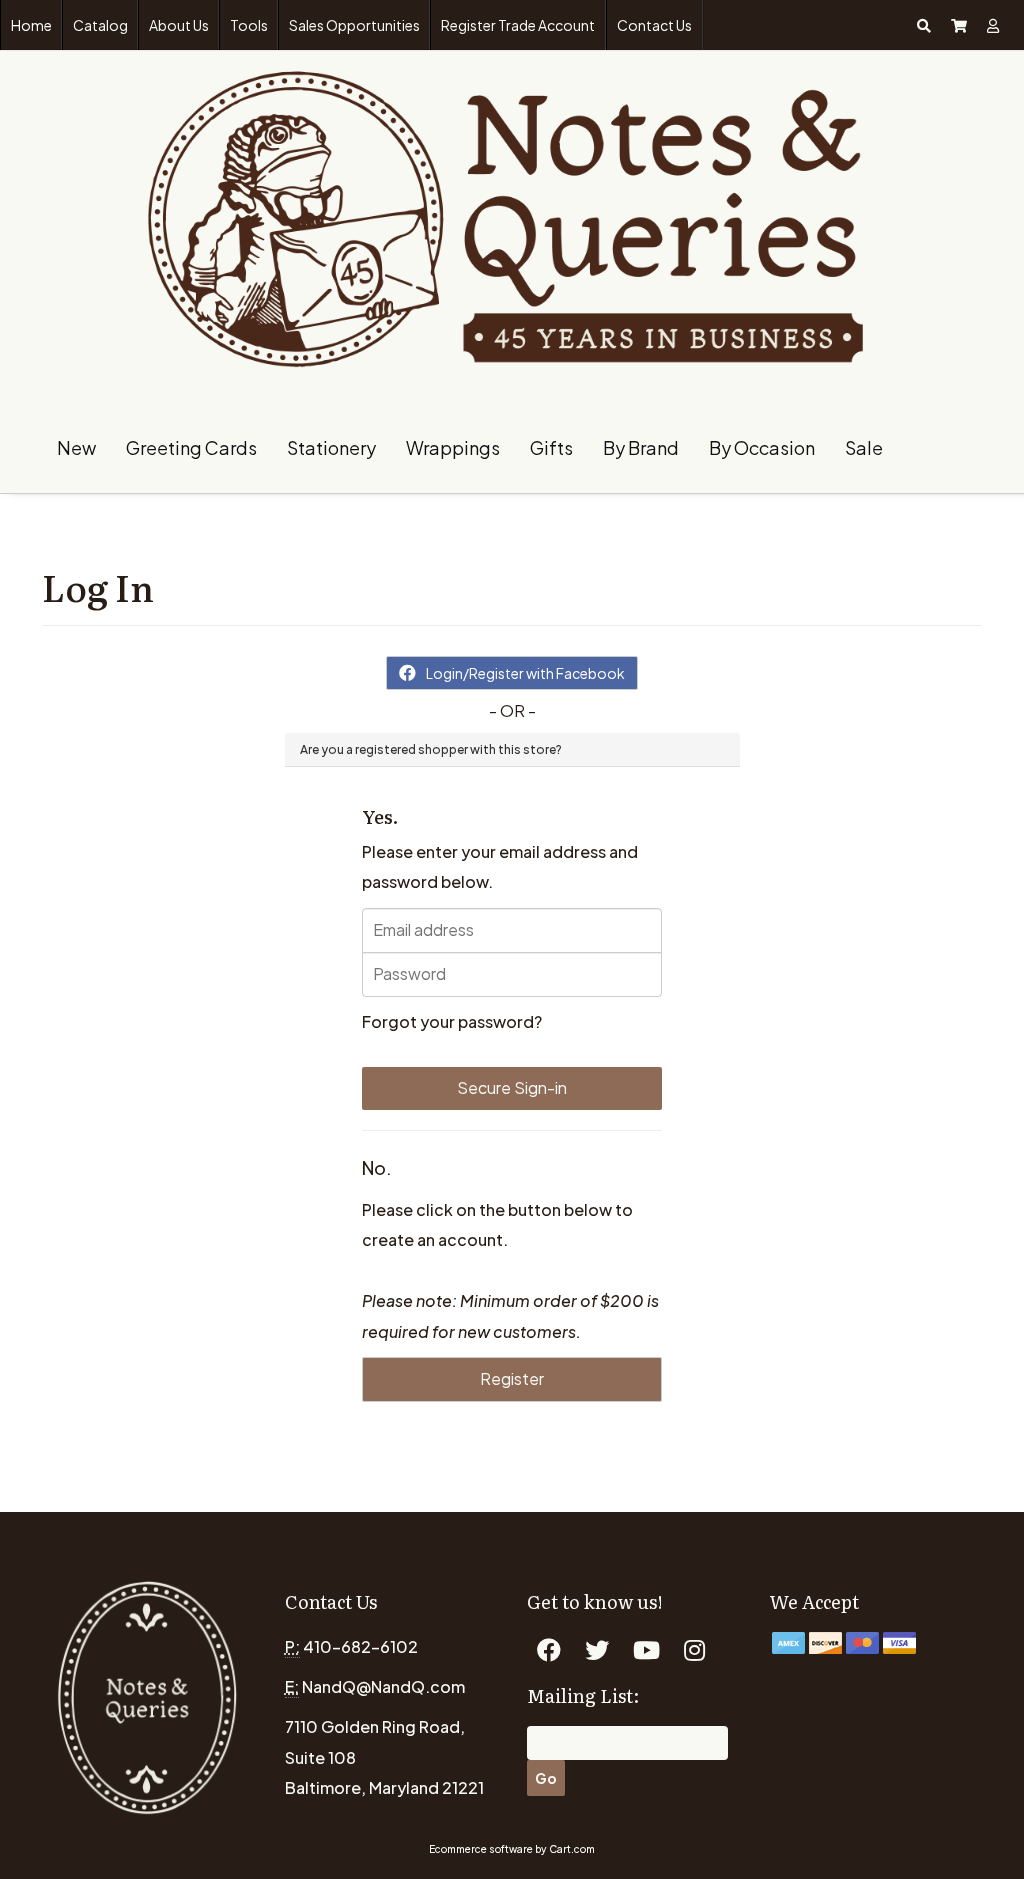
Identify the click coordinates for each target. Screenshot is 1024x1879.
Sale (864, 447)
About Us (179, 25)
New (76, 447)
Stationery (331, 447)
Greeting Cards (191, 447)
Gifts (551, 447)
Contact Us (654, 25)
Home (31, 25)
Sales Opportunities (354, 25)
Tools (249, 25)
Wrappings (453, 447)
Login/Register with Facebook (525, 673)
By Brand (641, 447)
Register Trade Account (518, 25)
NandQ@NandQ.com (383, 1686)
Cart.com (572, 1849)
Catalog (100, 25)
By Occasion (762, 447)
